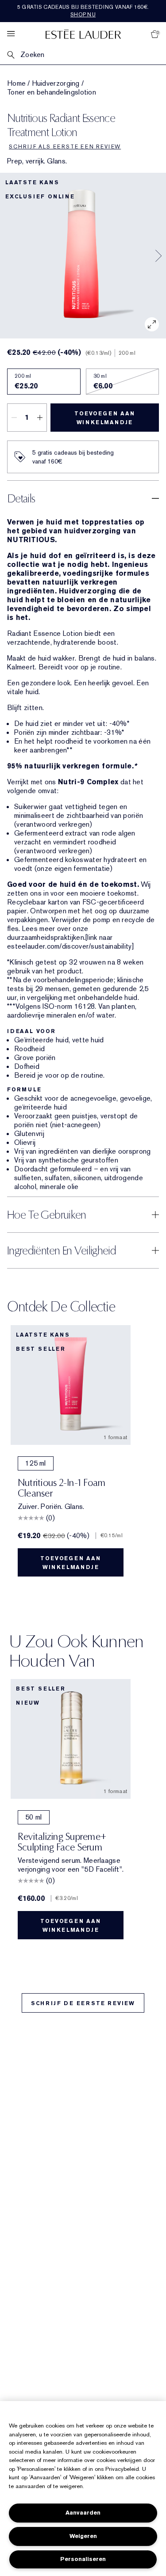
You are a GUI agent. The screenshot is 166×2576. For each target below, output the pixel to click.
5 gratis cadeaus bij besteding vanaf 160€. (83, 11)
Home (16, 84)
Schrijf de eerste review (83, 2003)
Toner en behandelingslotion (52, 92)
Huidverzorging (56, 84)
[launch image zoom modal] (152, 324)
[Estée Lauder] (83, 34)
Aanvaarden (83, 2513)
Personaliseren (83, 2559)
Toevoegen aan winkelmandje (104, 418)
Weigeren (83, 2536)
